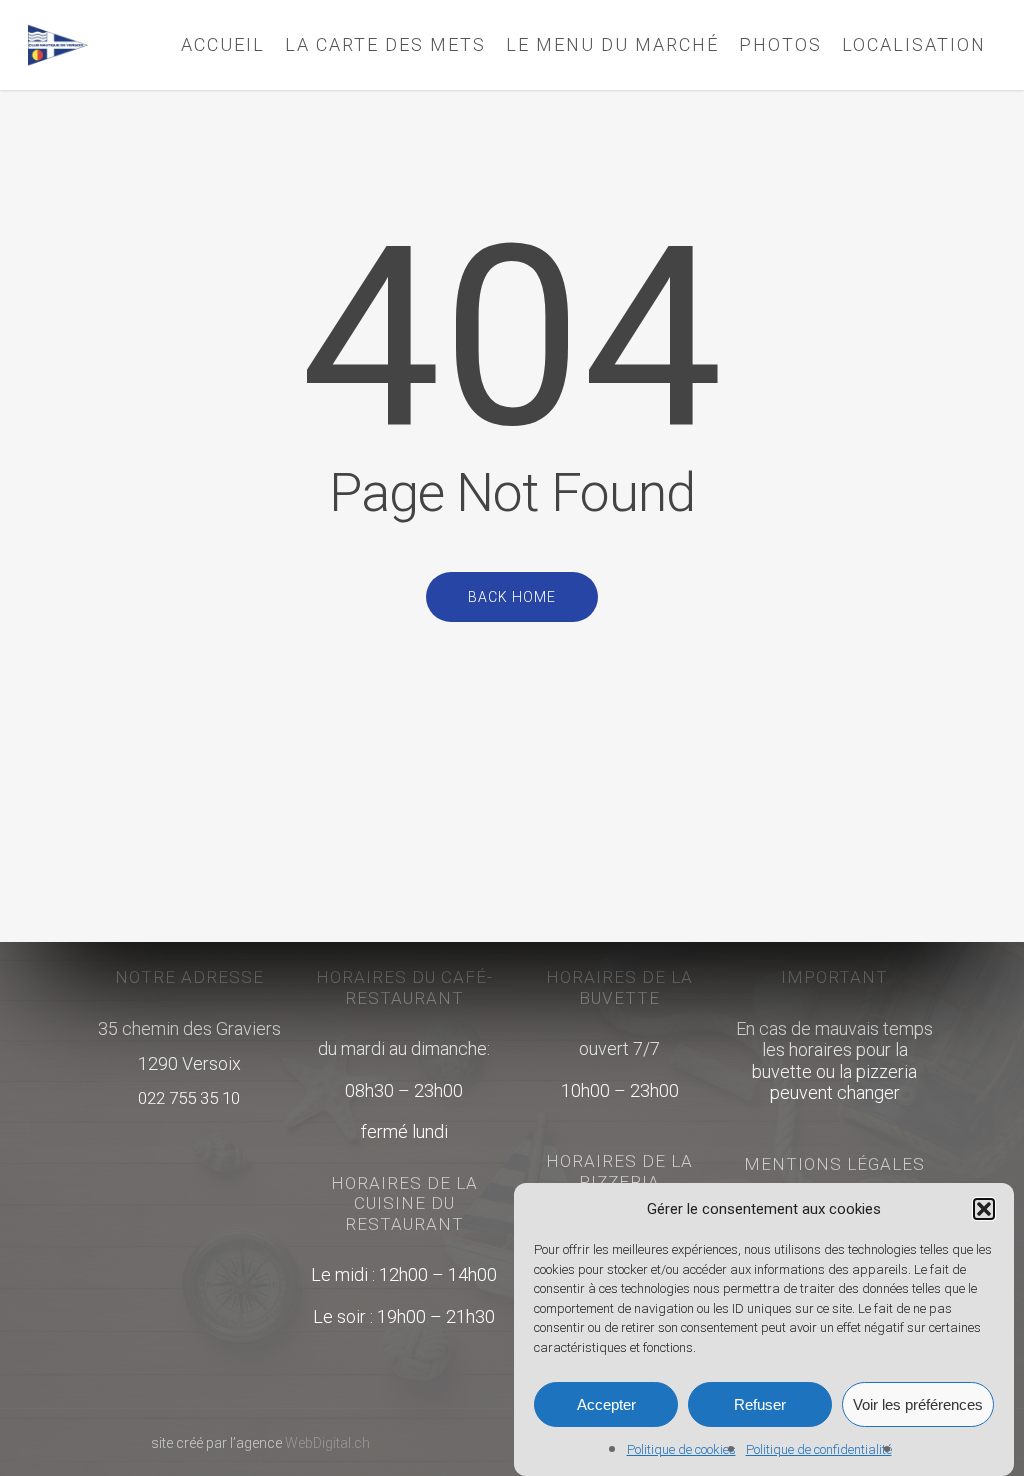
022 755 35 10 (189, 1098)
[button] (984, 1209)
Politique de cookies (681, 1449)
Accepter (606, 1404)
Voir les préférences (918, 1404)
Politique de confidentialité (819, 1449)
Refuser (760, 1404)
